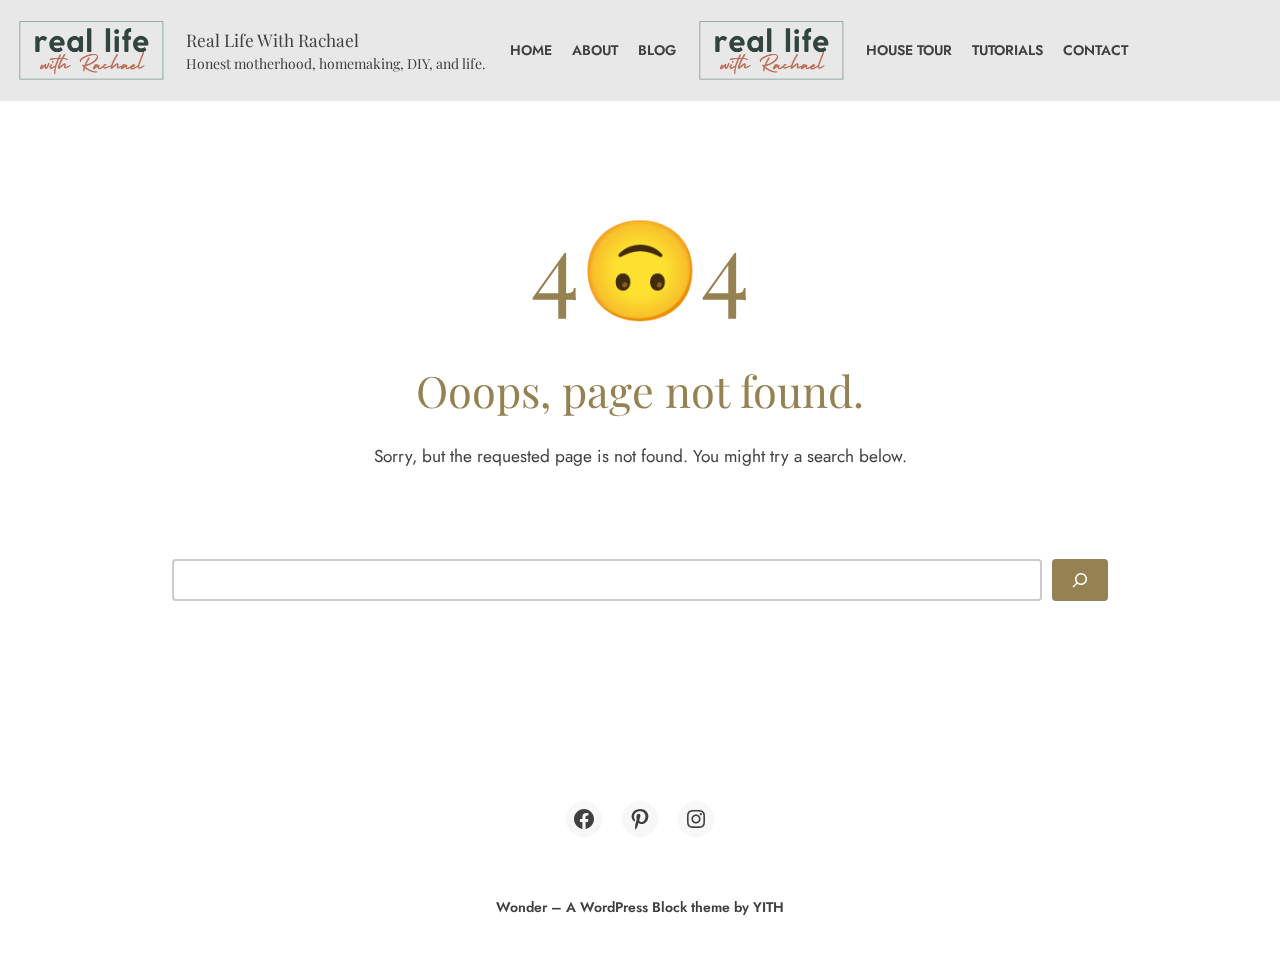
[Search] (1080, 580)
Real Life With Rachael (272, 39)
